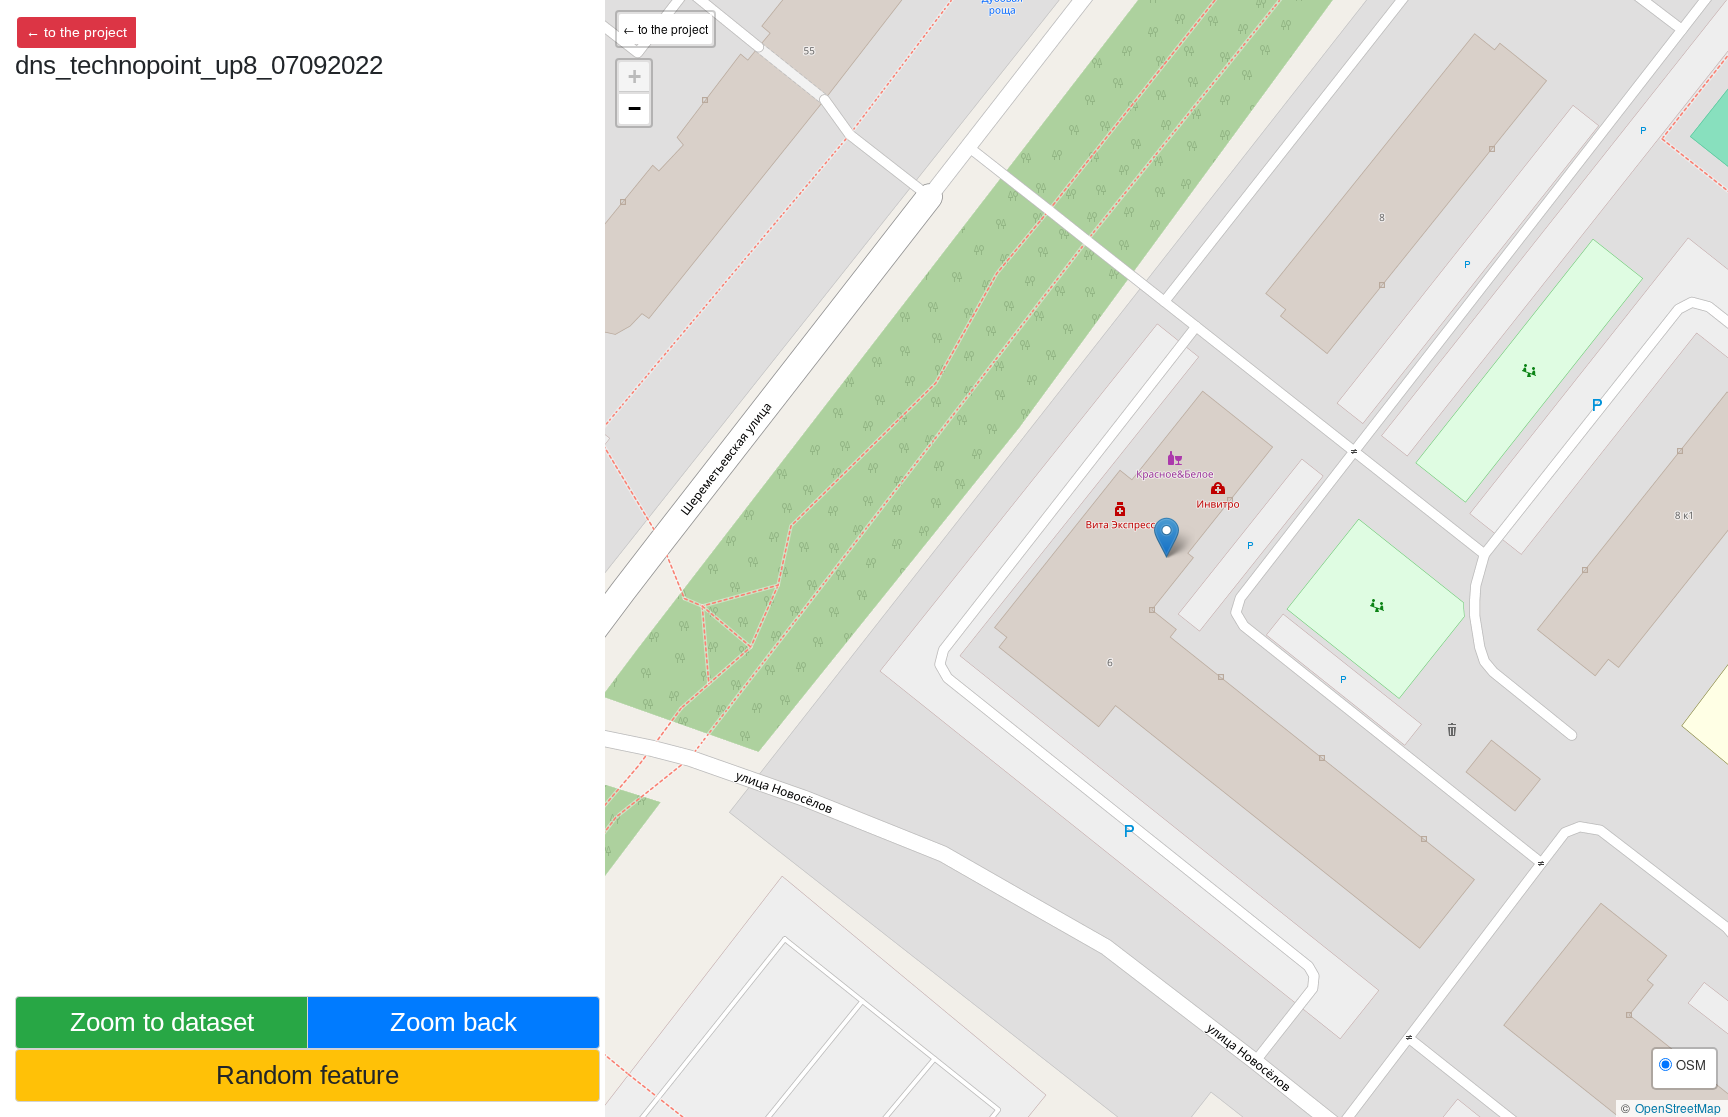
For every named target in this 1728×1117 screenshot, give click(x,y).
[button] (1166, 537)
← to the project (76, 32)
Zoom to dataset (162, 1022)
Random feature (307, 1075)
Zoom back (453, 1022)
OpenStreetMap (1678, 1107)
